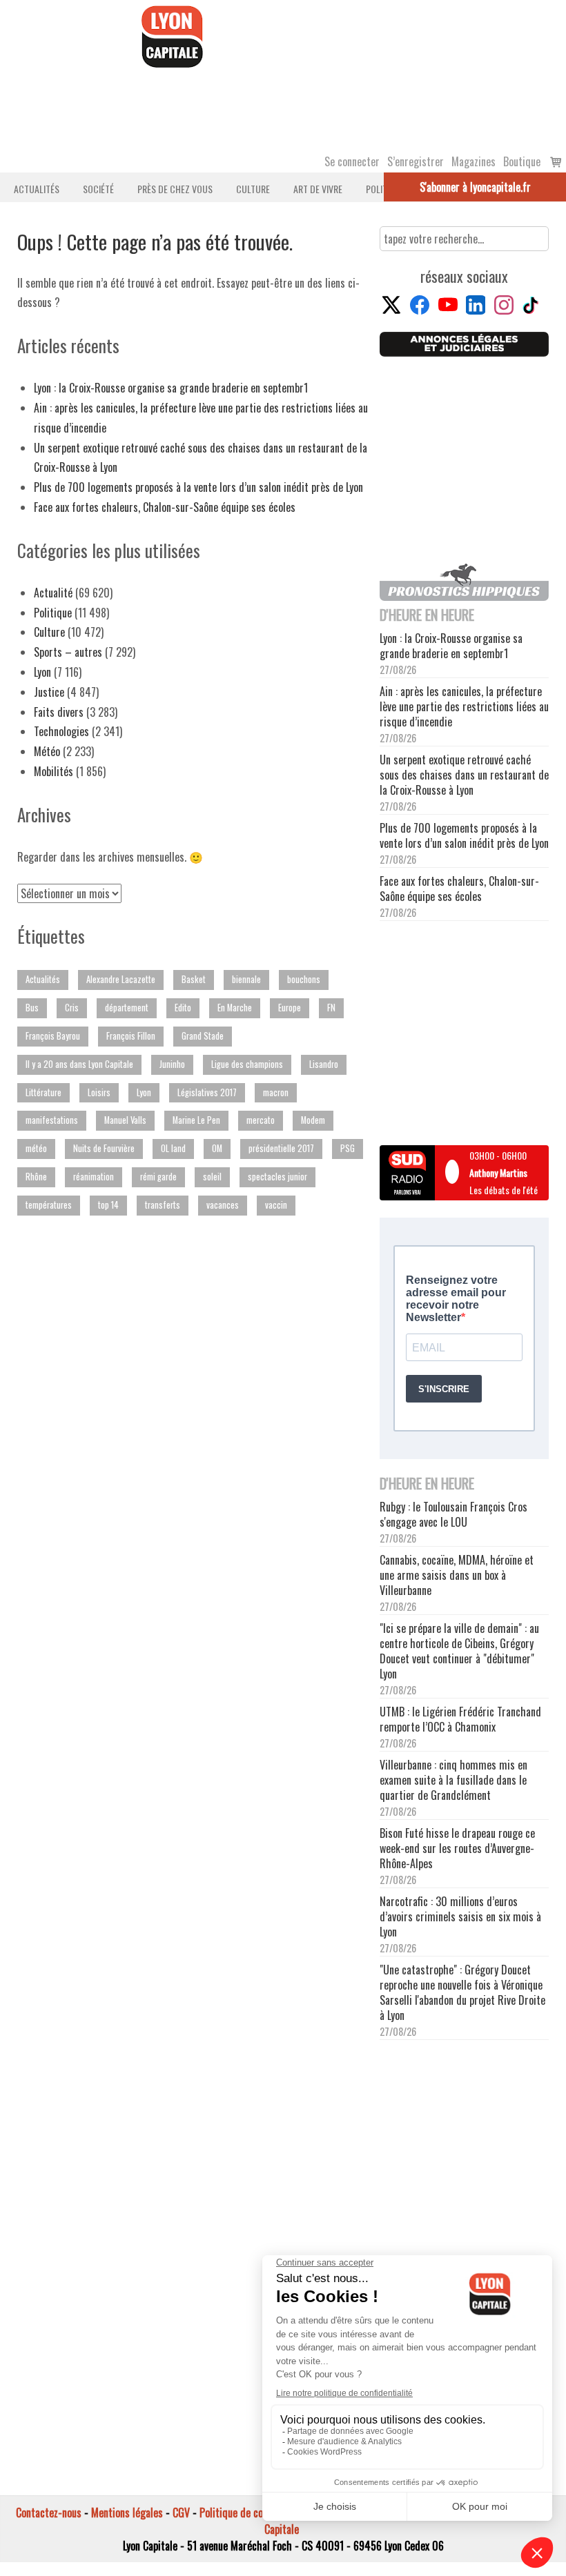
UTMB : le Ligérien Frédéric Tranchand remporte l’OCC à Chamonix (460, 1719)
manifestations (52, 1120)
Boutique (522, 161)
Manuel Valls (125, 1120)
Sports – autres (68, 652)
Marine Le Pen (196, 1120)
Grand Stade (203, 1036)
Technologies (61, 731)
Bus (32, 1008)
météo (36, 1148)
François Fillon (131, 1036)
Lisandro (324, 1064)
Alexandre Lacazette (121, 979)
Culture (253, 189)
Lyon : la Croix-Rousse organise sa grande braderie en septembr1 (171, 388)
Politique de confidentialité (257, 2513)
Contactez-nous (49, 2513)
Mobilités (53, 771)
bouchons (304, 979)
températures (49, 1205)
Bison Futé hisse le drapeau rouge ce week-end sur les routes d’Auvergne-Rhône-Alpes (457, 1848)
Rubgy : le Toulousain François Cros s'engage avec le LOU (453, 1514)
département (127, 1008)
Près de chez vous (175, 189)
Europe (290, 1008)
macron (276, 1092)
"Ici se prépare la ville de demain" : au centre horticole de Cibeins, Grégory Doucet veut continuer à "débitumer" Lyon (459, 1651)
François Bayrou (53, 1036)
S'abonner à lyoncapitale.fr (475, 187)
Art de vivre (318, 189)
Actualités (37, 189)
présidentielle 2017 (281, 1148)
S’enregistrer (416, 161)
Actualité (53, 593)
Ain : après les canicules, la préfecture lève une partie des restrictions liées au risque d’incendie (464, 706)
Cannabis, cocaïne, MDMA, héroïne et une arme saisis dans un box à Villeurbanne (457, 1575)
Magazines (474, 161)
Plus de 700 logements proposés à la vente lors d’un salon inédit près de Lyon (198, 487)
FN (331, 1008)
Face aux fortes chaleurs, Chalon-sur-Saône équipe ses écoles (165, 507)
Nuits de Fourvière (104, 1148)
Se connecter (352, 161)
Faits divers (59, 712)
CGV (181, 2513)
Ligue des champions (247, 1064)
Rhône (36, 1177)
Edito (183, 1008)
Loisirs (99, 1092)
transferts (163, 1205)
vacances (223, 1205)
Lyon (42, 672)
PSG (348, 1148)
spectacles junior (277, 1177)
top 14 (108, 1205)
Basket (194, 979)
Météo (47, 751)
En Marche (235, 1008)
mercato (261, 1120)
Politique (53, 613)
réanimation (94, 1177)
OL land (173, 1148)
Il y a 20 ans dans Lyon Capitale (79, 1064)
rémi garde (158, 1177)
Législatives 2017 (207, 1092)
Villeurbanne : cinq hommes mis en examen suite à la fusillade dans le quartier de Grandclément (453, 1780)
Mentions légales (127, 2513)
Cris (72, 1008)
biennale (246, 979)
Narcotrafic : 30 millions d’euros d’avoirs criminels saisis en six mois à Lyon (460, 1916)
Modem (313, 1120)
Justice (49, 692)
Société (98, 189)
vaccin (276, 1205)
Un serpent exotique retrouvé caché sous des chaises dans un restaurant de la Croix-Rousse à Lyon (464, 775)
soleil (212, 1177)
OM (217, 1148)
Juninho (172, 1064)
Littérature (43, 1092)
